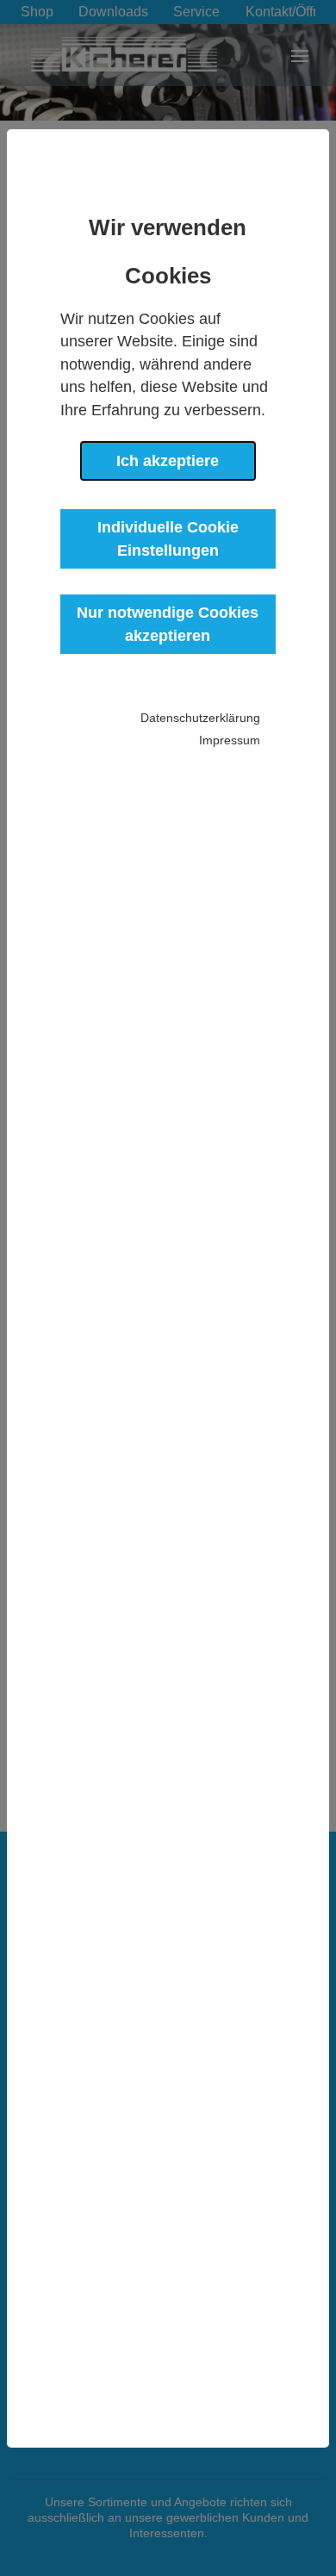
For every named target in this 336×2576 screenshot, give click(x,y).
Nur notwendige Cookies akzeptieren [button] (168, 624)
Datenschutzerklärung (200, 718)
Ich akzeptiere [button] (168, 461)
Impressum (230, 740)
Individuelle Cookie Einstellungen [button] (168, 538)
